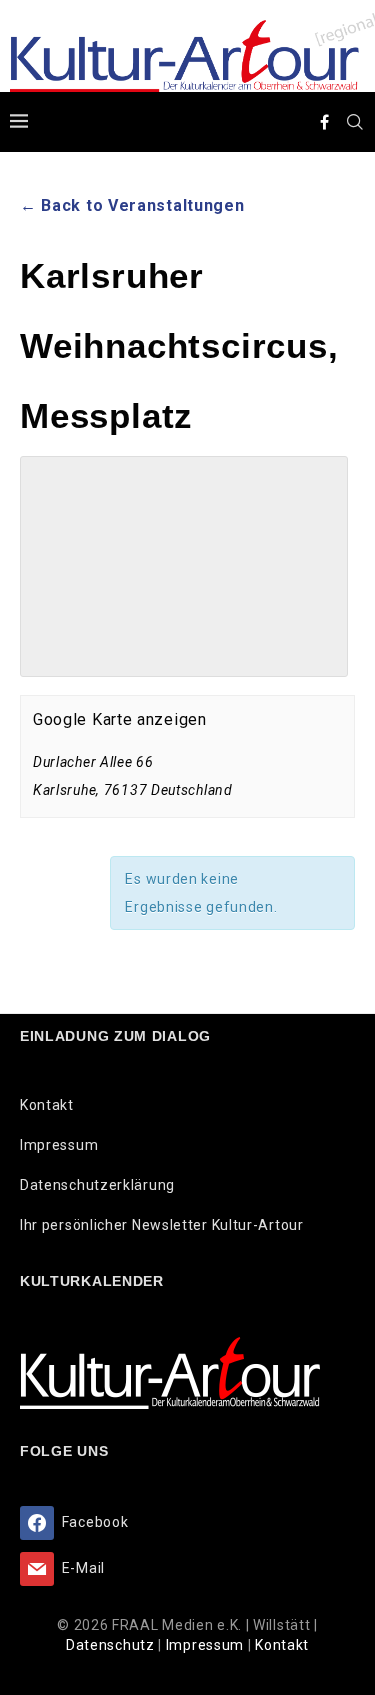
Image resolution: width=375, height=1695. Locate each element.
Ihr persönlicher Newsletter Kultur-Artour (162, 1225)
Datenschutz (112, 1645)
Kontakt (47, 1105)
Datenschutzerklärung (97, 1185)
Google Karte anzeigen (120, 719)
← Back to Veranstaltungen (132, 205)
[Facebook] (325, 122)
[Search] (355, 122)
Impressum (59, 1145)
